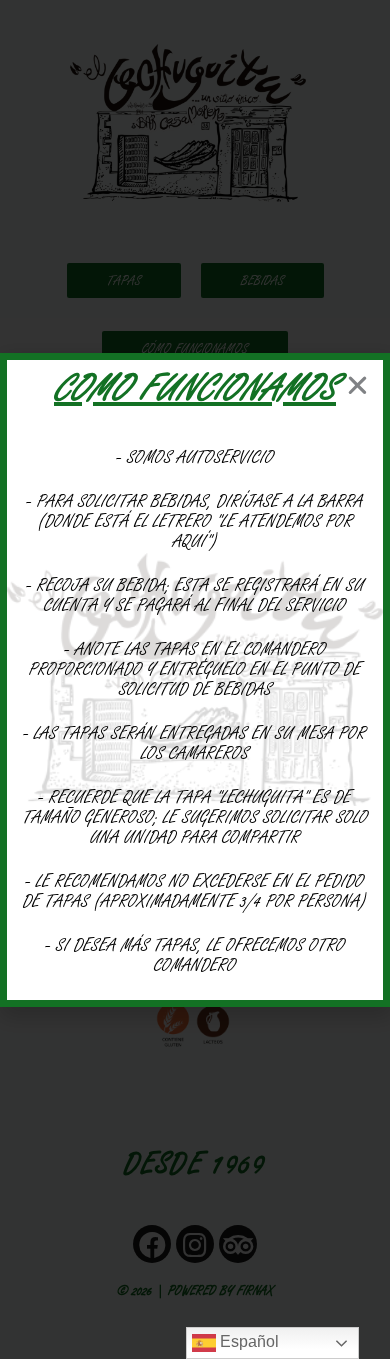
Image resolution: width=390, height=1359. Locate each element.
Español (247, 1341)
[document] (195, 679)
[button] (357, 385)
